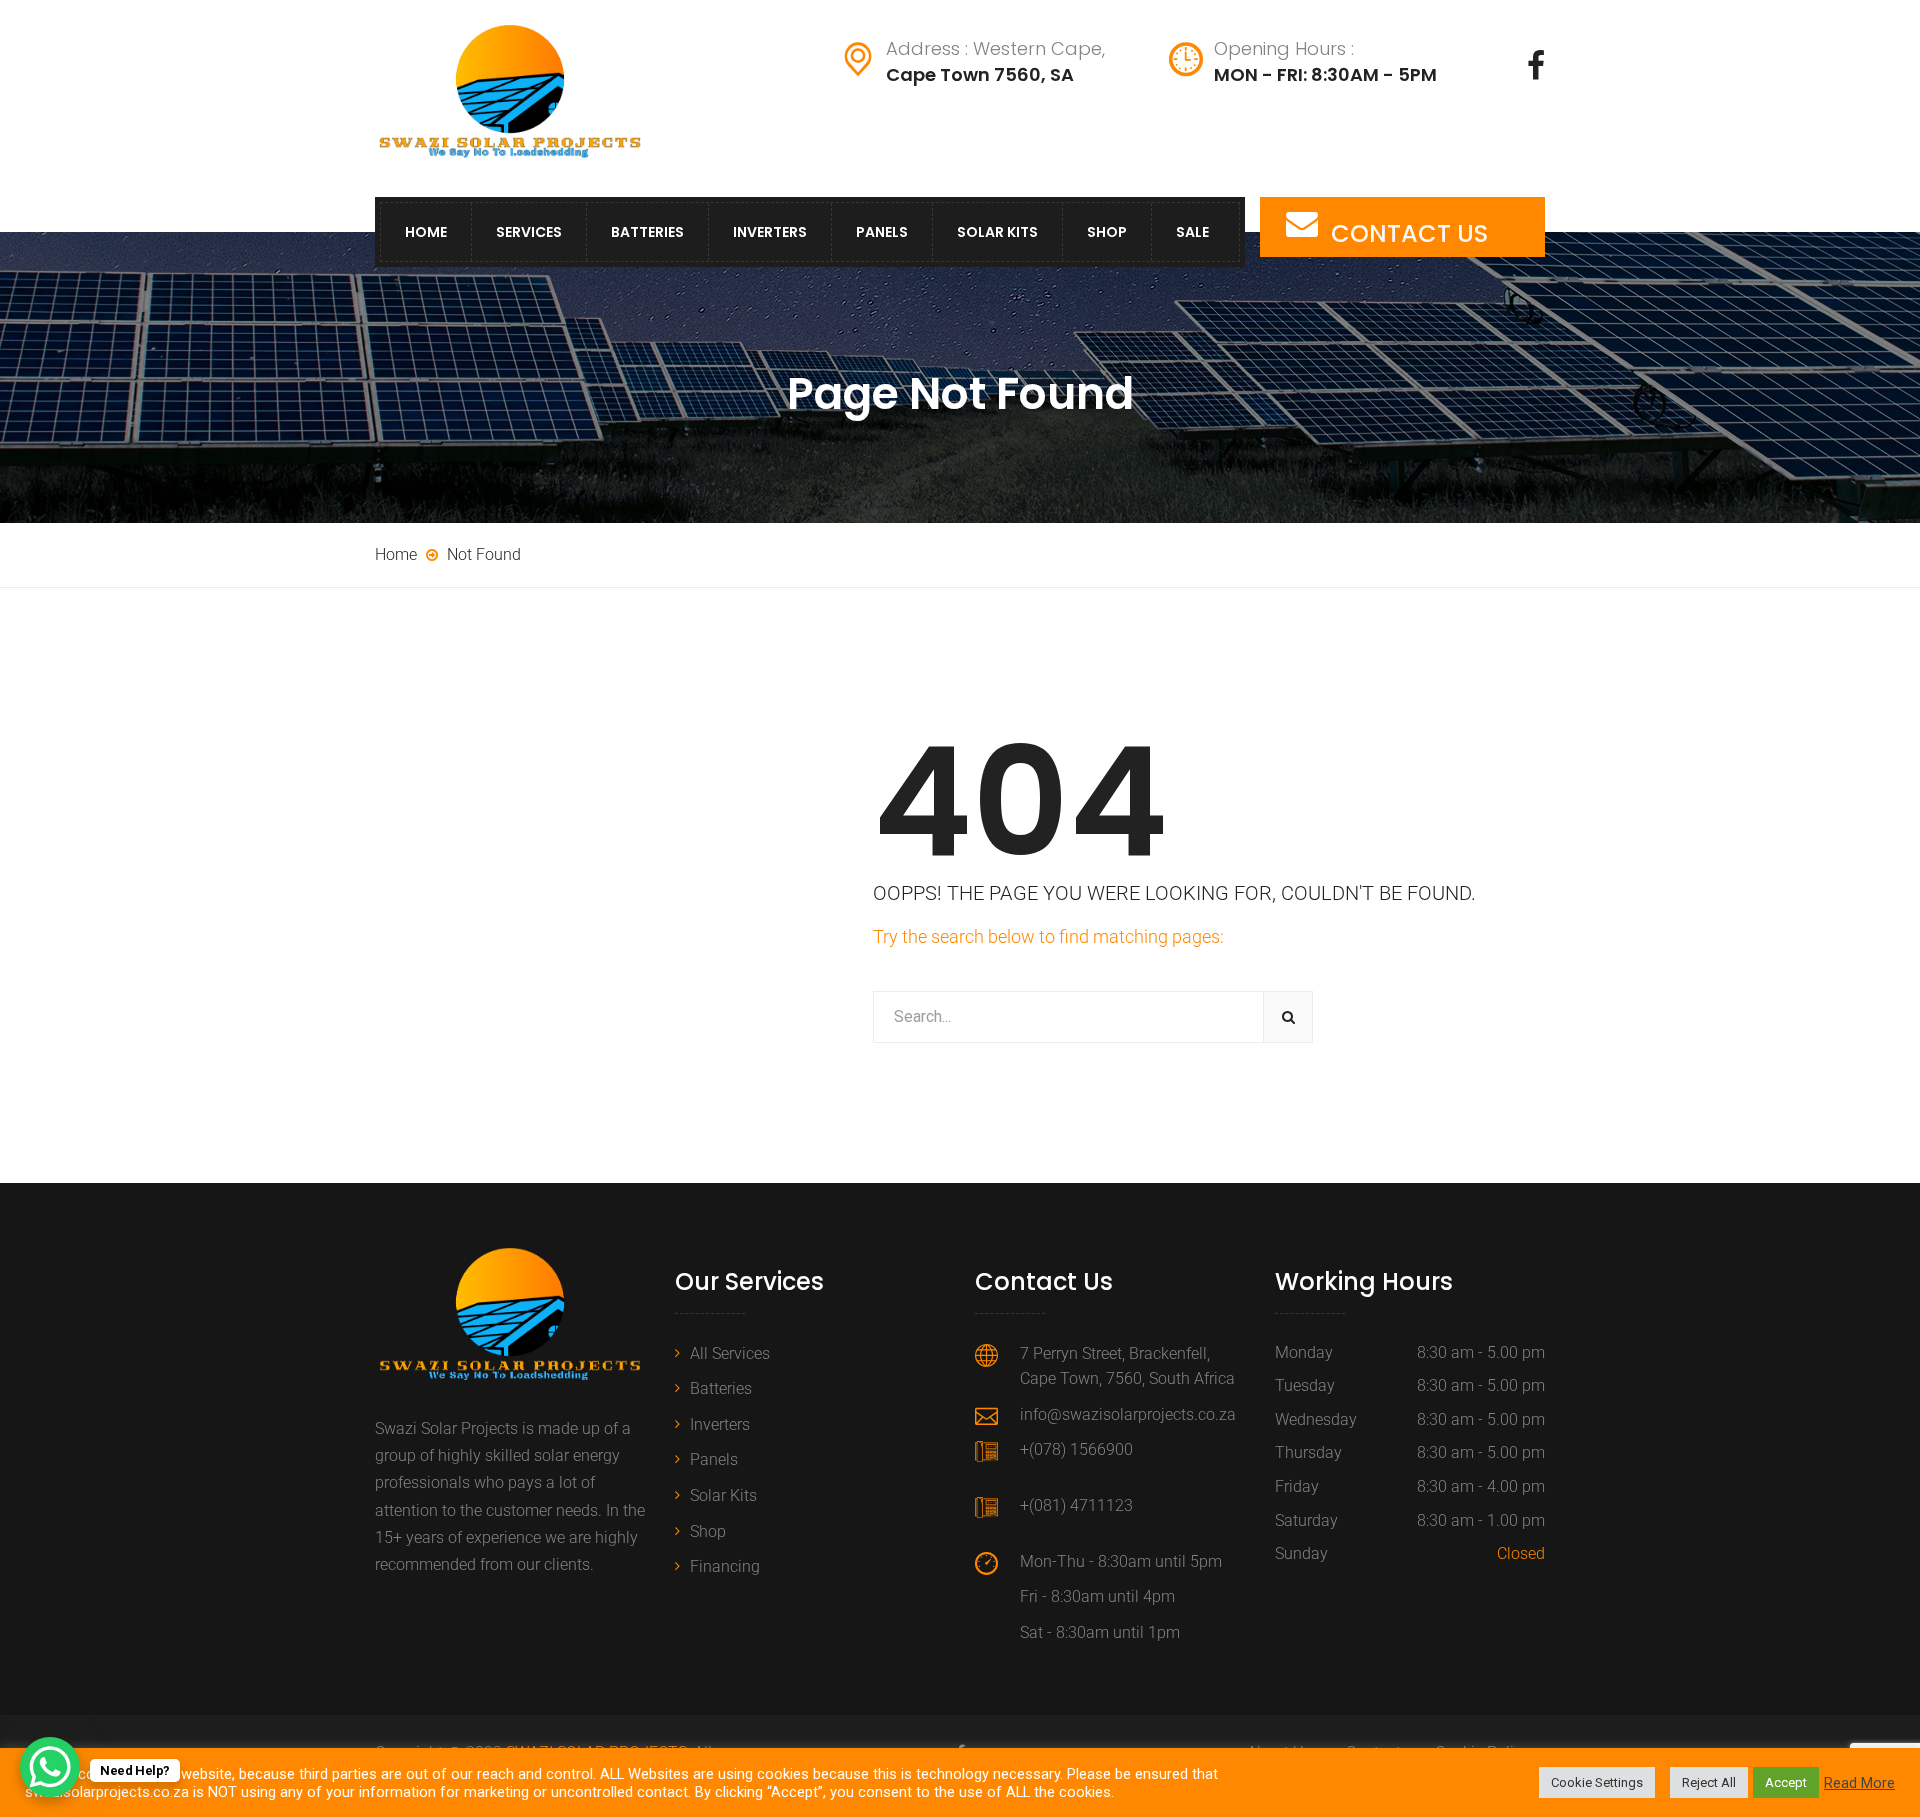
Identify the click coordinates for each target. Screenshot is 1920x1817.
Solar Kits (997, 232)
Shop (1107, 232)
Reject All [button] (1709, 1782)
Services (529, 232)
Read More (1859, 1783)
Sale (1192, 232)
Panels (882, 232)
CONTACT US (1409, 233)
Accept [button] (1786, 1782)
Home (426, 232)
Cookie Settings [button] (1597, 1782)
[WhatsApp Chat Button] (50, 1767)
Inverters (770, 232)
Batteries (647, 232)
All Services (730, 1353)
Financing (725, 1566)
